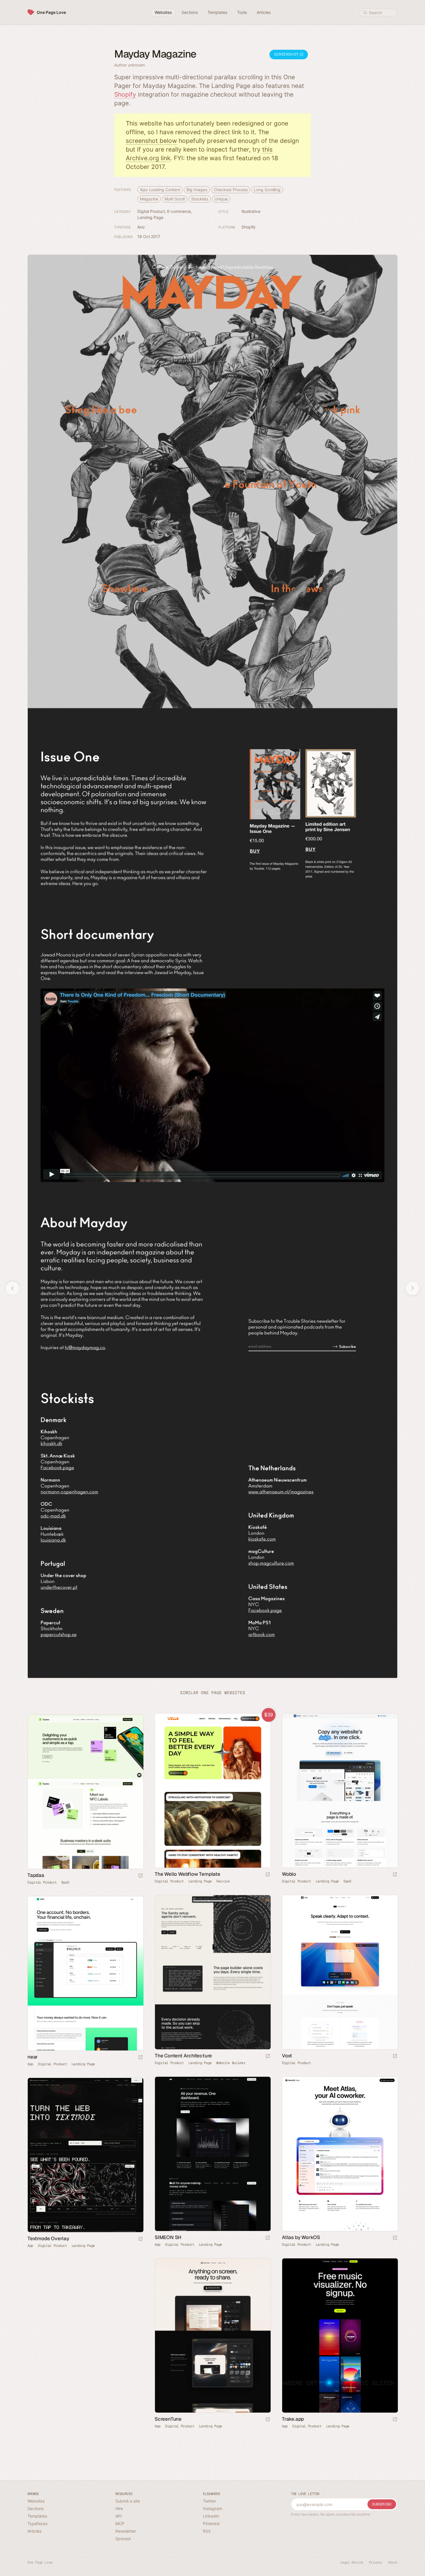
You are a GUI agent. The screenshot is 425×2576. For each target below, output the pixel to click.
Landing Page (150, 217)
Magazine (149, 199)
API (119, 2516)
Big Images (197, 190)
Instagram (212, 2508)
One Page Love (51, 12)
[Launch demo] (268, 1875)
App (30, 2064)
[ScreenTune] (212, 2335)
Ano (141, 227)
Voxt (287, 2056)
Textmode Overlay (48, 2238)
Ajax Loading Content (160, 190)
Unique (221, 199)
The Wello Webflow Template (187, 1874)
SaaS (347, 1881)
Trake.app (293, 2419)
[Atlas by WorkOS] (340, 2154)
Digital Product (151, 211)
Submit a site (128, 2501)
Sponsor (123, 2539)
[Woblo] (340, 1791)
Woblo (289, 1874)
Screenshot (287, 54)
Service (223, 1881)
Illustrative (251, 211)
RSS (207, 2531)
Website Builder (231, 2063)
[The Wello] (212, 1791)
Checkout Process (231, 190)
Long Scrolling (267, 190)
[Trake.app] (340, 2335)
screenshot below (151, 141)
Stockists (200, 199)
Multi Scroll (175, 199)
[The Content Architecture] (212, 1972)
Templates (37, 2516)
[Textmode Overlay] (85, 2155)
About (393, 2562)
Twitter (209, 2501)
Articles (34, 2531)
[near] (85, 1973)
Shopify (125, 94)
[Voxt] (340, 1972)
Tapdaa (36, 1875)
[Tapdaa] (85, 1792)
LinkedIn (211, 2516)
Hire (119, 2508)
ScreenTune (168, 2419)
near (33, 2057)
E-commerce (179, 211)
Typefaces (37, 2524)
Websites (36, 2501)
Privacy (376, 2562)
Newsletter (126, 2531)
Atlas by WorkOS (301, 2237)
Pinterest (211, 2524)
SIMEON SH (168, 2237)
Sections (36, 2508)
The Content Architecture (183, 2056)
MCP (120, 2524)
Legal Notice (352, 2562)
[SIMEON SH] (212, 2154)
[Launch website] (395, 1875)
